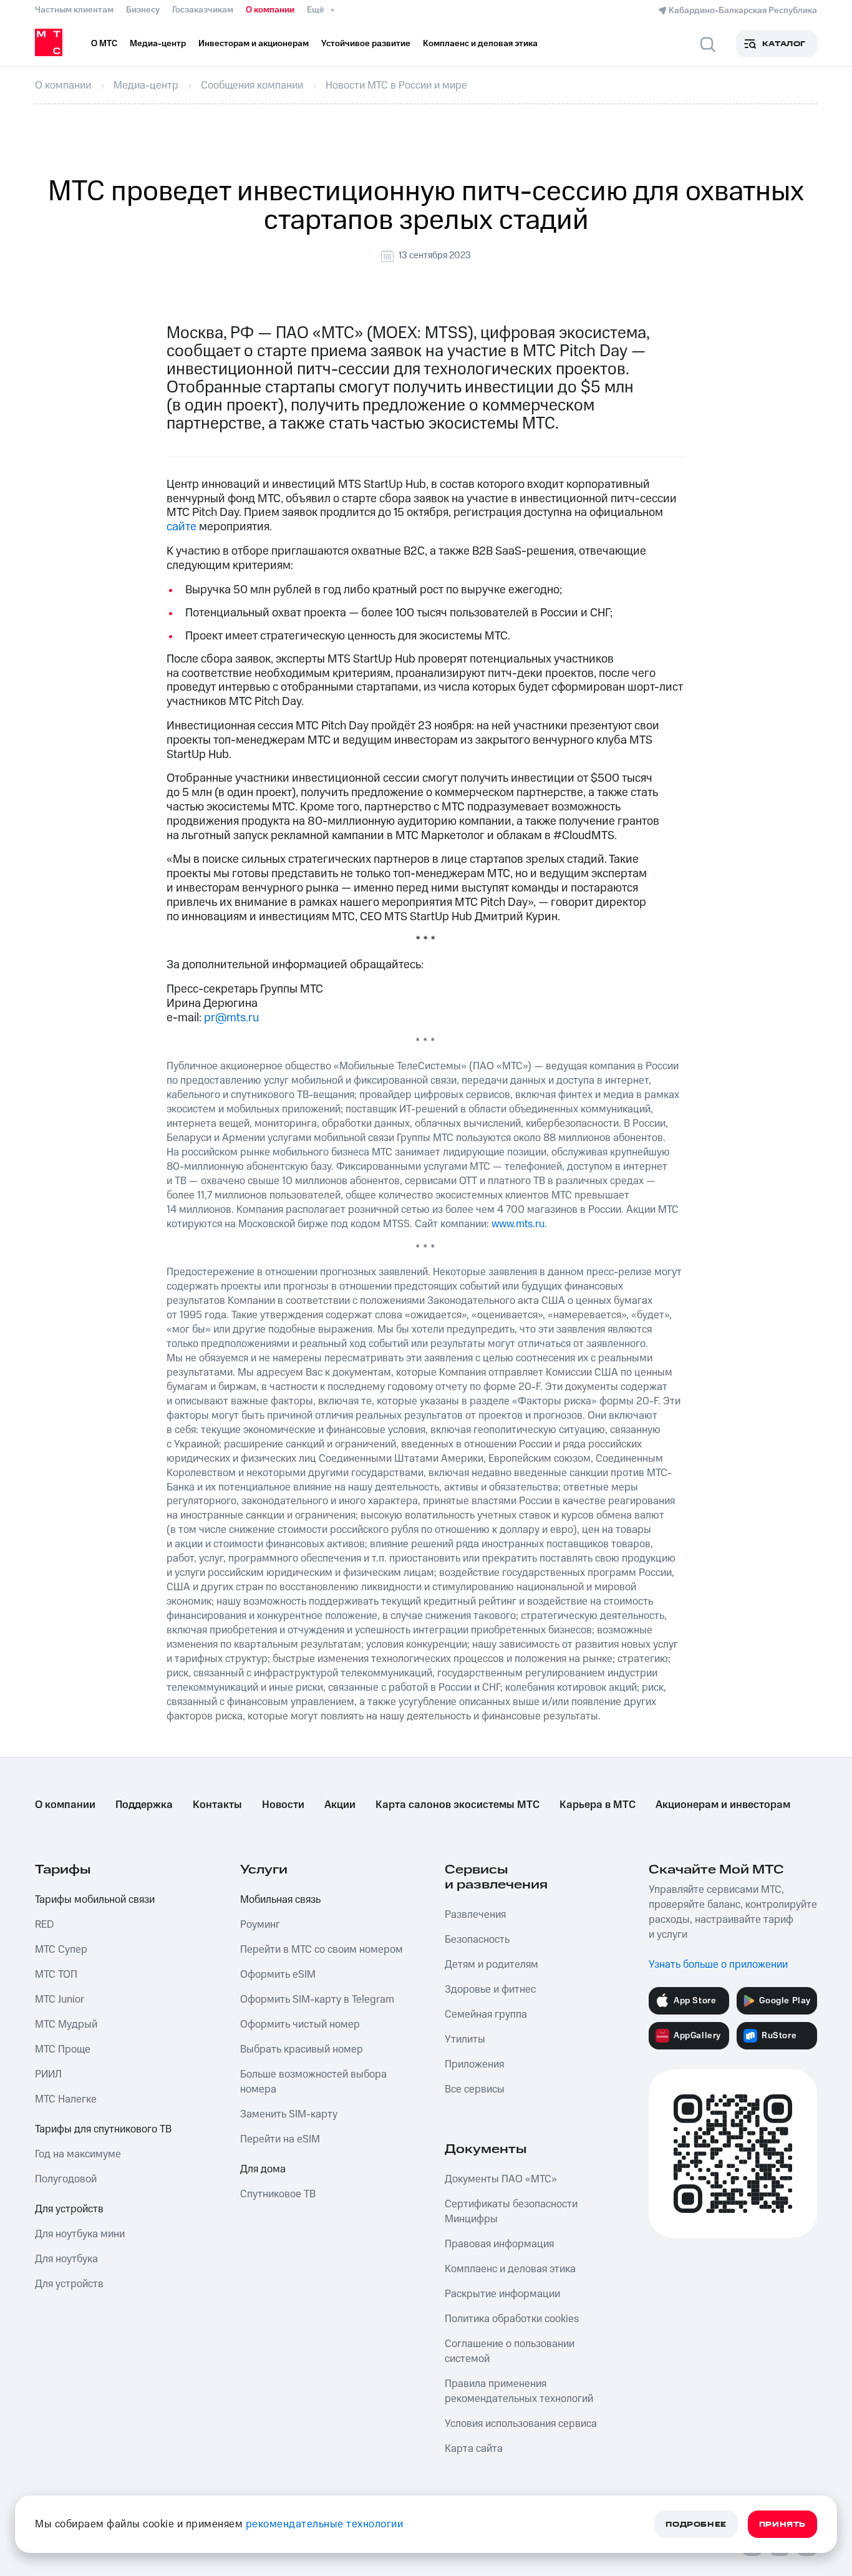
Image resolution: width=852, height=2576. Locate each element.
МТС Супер (61, 1950)
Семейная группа (486, 2015)
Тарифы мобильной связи (95, 1900)
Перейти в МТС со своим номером (322, 1950)
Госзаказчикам (203, 10)
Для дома (263, 2169)
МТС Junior (60, 2000)
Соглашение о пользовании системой (510, 2351)
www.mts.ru (518, 1224)
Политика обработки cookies (512, 2319)
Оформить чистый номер (300, 2024)
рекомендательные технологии (325, 2524)
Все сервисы (475, 2089)
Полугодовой (66, 2179)
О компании (270, 10)
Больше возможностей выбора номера (313, 2082)
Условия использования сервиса (521, 2424)
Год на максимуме (78, 2154)
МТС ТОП (56, 1975)
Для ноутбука (66, 2259)
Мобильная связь (280, 1900)
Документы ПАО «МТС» (501, 2179)
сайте (182, 527)
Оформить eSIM (278, 1975)
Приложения (474, 2064)
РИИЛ (48, 2074)
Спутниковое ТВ (278, 2194)
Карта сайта (474, 2449)
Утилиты (465, 2039)
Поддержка (144, 1805)
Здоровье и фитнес (490, 1990)
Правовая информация (499, 2244)
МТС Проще (63, 2049)
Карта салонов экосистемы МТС (457, 1805)
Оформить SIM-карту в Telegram (317, 2000)
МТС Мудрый (66, 2024)
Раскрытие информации (502, 2294)
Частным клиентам (74, 10)
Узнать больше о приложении (718, 1965)
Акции (340, 1805)
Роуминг (260, 1925)
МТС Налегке (66, 2099)
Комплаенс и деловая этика (510, 2269)
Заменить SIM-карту (289, 2114)
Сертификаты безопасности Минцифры (511, 2212)
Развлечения (475, 1915)
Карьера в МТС (598, 1805)
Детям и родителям (491, 1965)
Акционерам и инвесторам (723, 1805)
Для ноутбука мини (80, 2234)
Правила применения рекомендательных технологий (519, 2391)
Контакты (217, 1805)
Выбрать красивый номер (302, 2049)
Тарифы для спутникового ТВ (103, 2129)
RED (44, 1925)
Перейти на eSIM (280, 2139)
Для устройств (69, 2209)
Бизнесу (143, 10)
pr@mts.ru (231, 1018)
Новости (283, 1805)
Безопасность (477, 1940)
